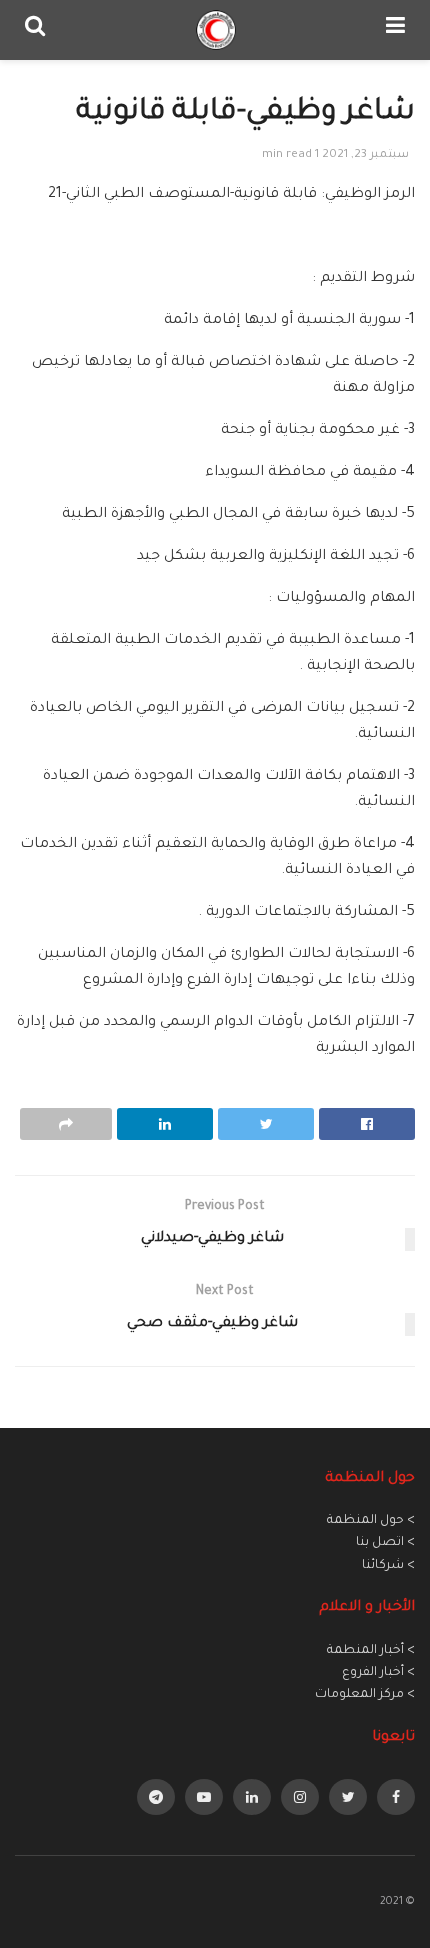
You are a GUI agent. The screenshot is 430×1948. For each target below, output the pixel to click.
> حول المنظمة (371, 1521)
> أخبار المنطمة (371, 1651)
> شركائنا (388, 1566)
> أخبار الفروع (378, 1673)
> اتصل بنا (385, 1543)
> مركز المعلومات (365, 1695)
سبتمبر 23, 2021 (365, 155)
